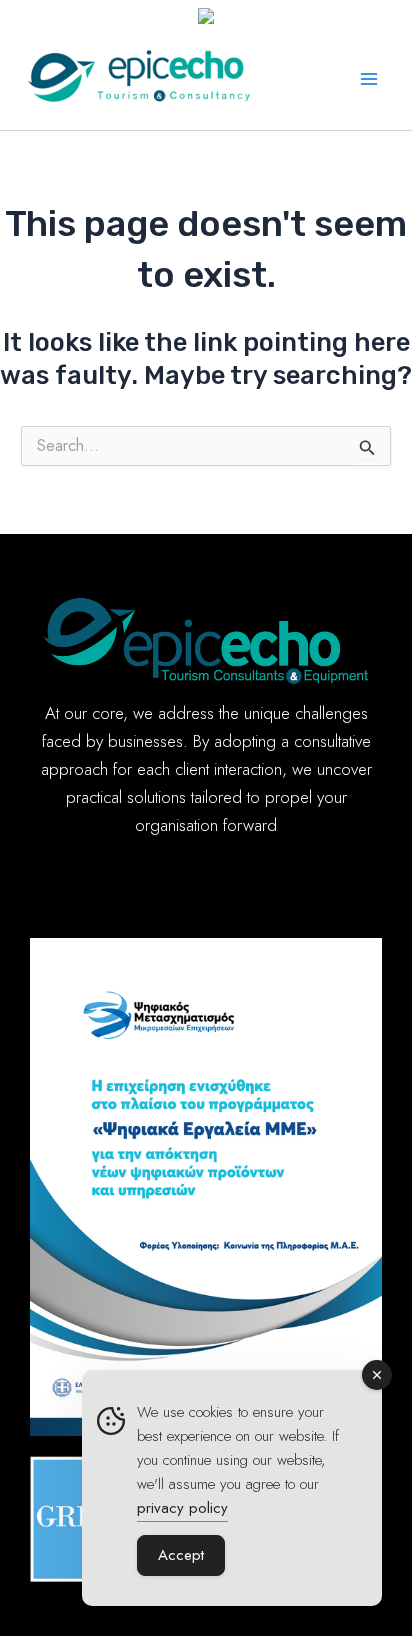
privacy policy (182, 1508)
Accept (181, 1555)
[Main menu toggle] (370, 79)
